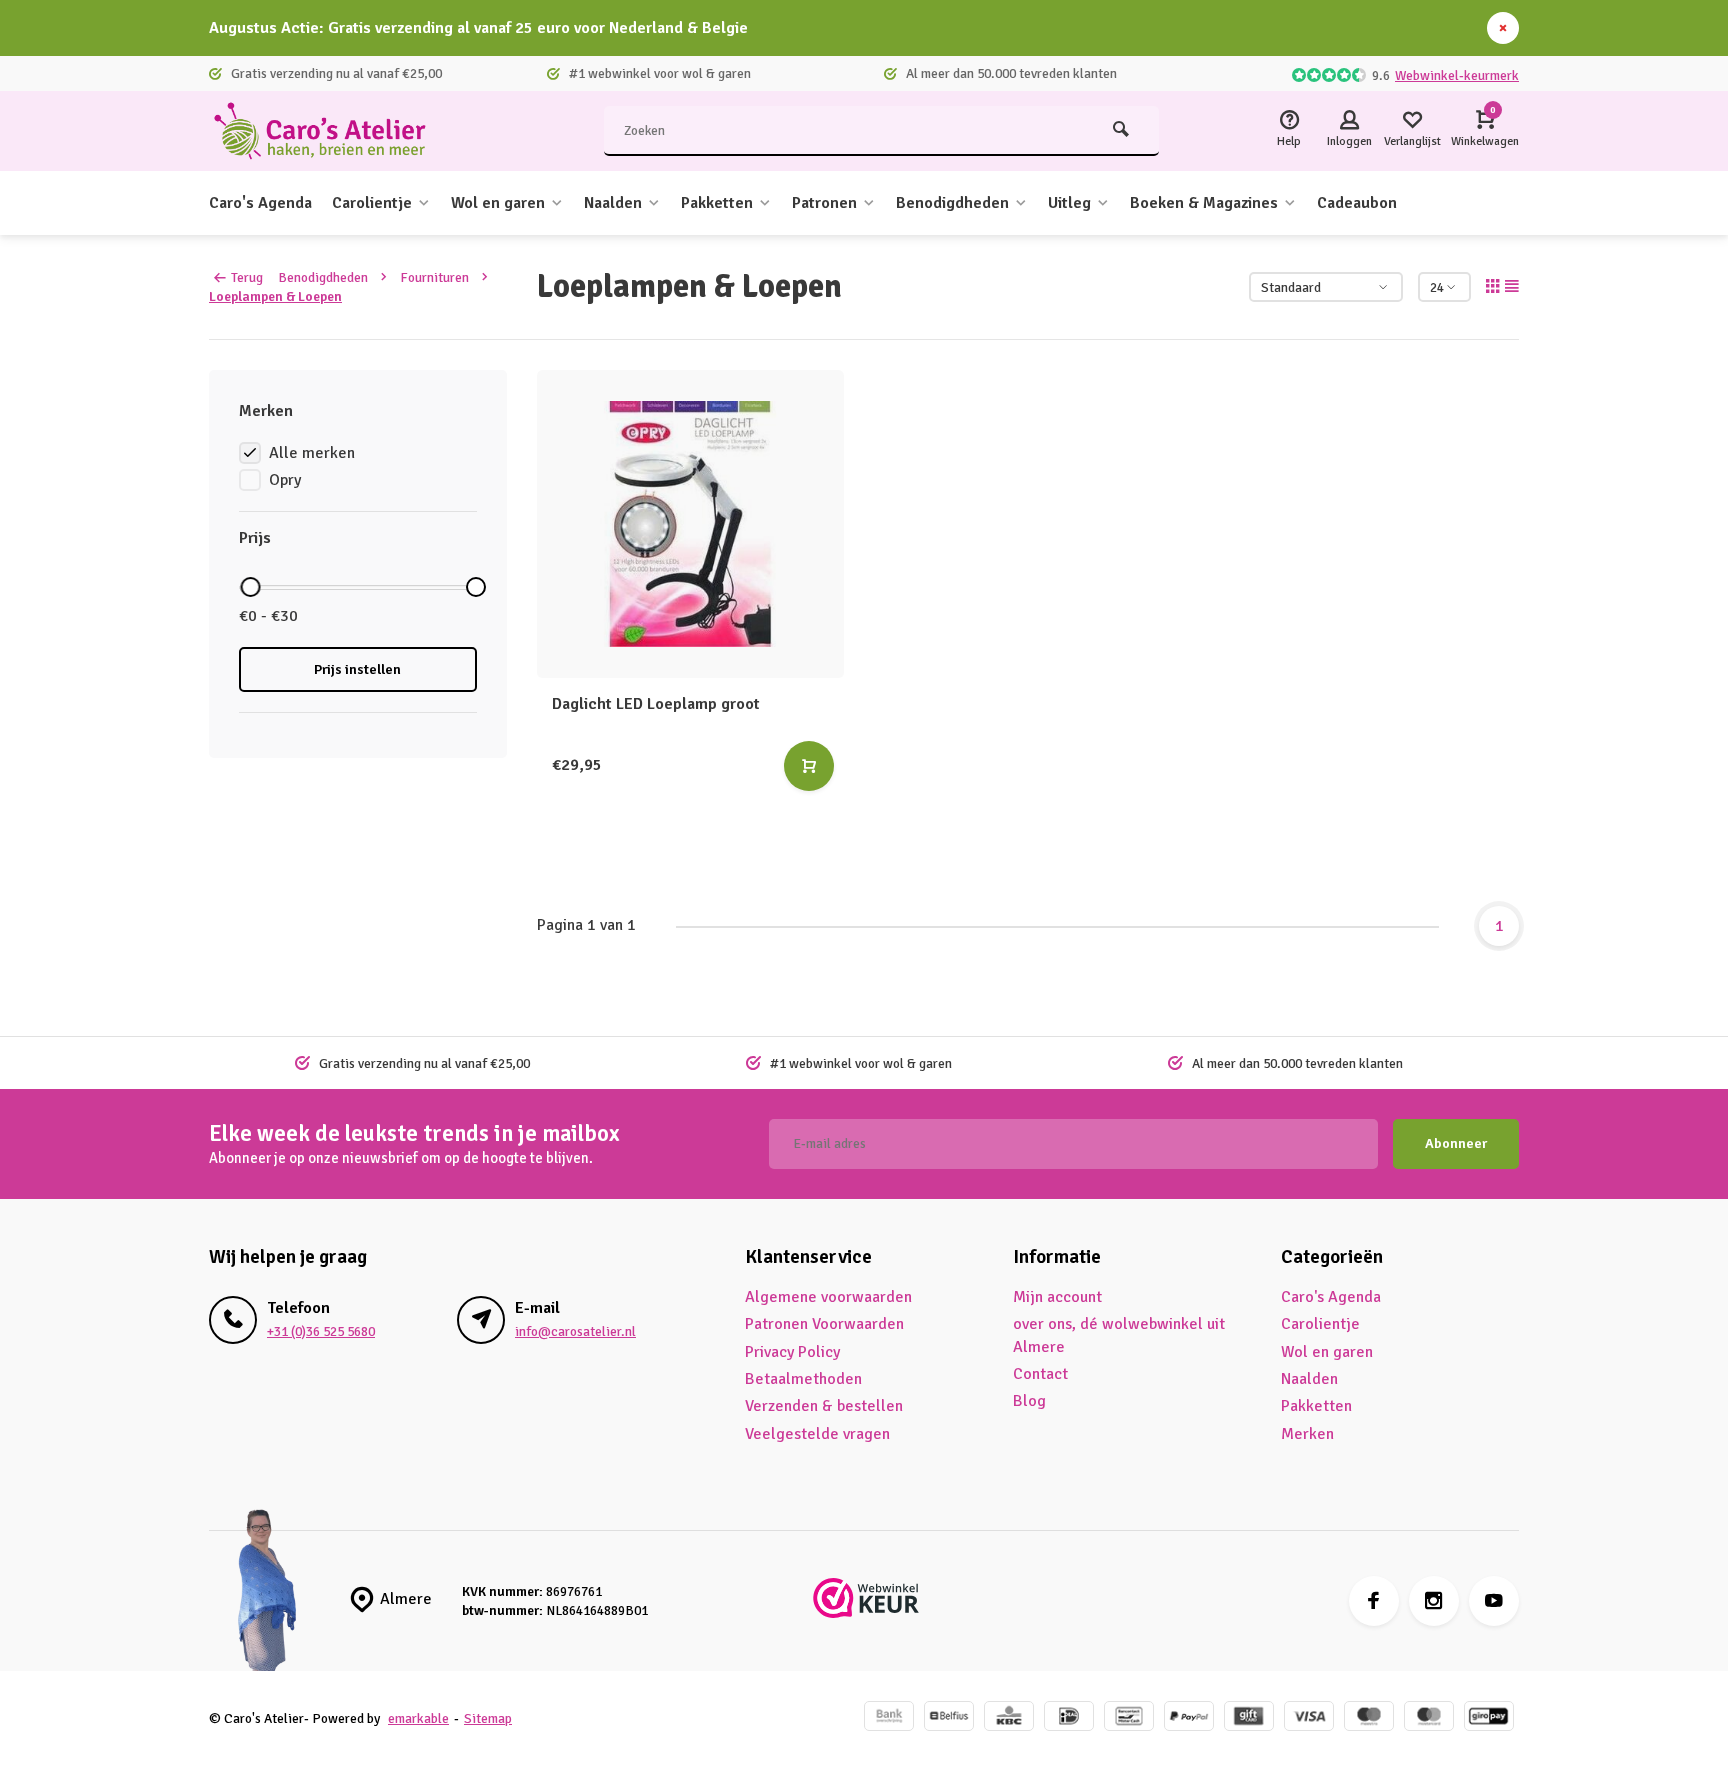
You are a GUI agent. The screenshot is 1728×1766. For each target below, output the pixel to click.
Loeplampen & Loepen (275, 296)
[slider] (250, 587)
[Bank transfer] (889, 1718)
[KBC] (1009, 1718)
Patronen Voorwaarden (824, 1324)
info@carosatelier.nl (575, 1331)
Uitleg (1069, 203)
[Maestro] (1369, 1718)
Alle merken (312, 453)
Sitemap (488, 1718)
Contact (1040, 1374)
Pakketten (717, 203)
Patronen (824, 203)
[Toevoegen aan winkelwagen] (809, 766)
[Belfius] (949, 1718)
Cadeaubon (1357, 203)
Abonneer (1456, 1143)
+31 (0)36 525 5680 (321, 1331)
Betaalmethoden (803, 1379)
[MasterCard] (1429, 1718)
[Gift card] (1249, 1718)
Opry (285, 480)
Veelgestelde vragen (817, 1434)
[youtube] (1494, 1601)
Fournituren (434, 277)
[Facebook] (1374, 1601)
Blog (1029, 1401)
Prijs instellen (357, 669)
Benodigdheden (952, 203)
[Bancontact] (1129, 1718)
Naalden (613, 203)
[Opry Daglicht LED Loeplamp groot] (691, 524)
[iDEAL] (1069, 1718)
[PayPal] (1189, 1718)
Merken (1307, 1434)
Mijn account (1057, 1297)
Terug (247, 277)
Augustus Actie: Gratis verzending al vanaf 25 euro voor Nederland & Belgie (478, 28)
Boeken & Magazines (1204, 203)
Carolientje (372, 203)
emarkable (418, 1718)
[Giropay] (1489, 1718)
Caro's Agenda (260, 203)
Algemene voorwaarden (828, 1297)
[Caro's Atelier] (329, 131)
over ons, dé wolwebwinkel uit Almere (1119, 1335)
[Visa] (1309, 1718)
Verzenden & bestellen (824, 1406)
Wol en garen (498, 203)
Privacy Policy (792, 1352)
